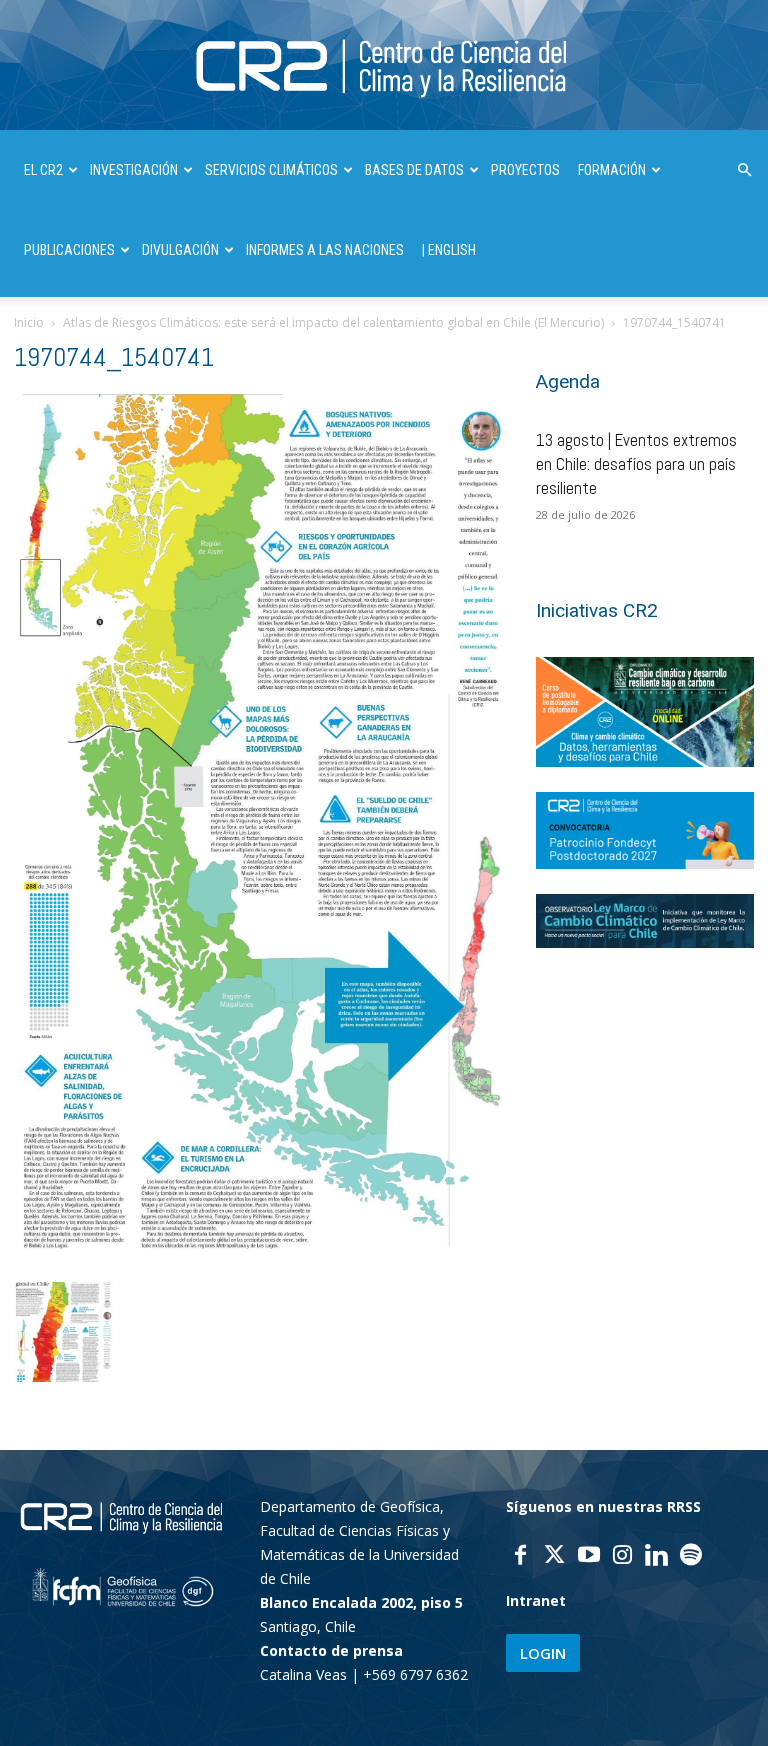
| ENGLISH (449, 250)
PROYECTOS (525, 170)
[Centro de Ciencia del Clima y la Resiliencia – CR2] (384, 66)
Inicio (29, 322)
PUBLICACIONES (69, 250)
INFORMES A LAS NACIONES (325, 250)
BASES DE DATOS (414, 170)
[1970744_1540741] (261, 1259)
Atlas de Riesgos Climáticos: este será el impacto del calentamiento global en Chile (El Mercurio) (333, 322)
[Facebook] (521, 1557)
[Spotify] (691, 1557)
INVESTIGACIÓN (134, 170)
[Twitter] (555, 1557)
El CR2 (43, 170)
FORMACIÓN (612, 170)
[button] (744, 170)
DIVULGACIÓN (180, 250)
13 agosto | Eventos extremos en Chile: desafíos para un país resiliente (636, 464)
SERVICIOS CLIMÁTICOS (271, 170)
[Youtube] (589, 1557)
